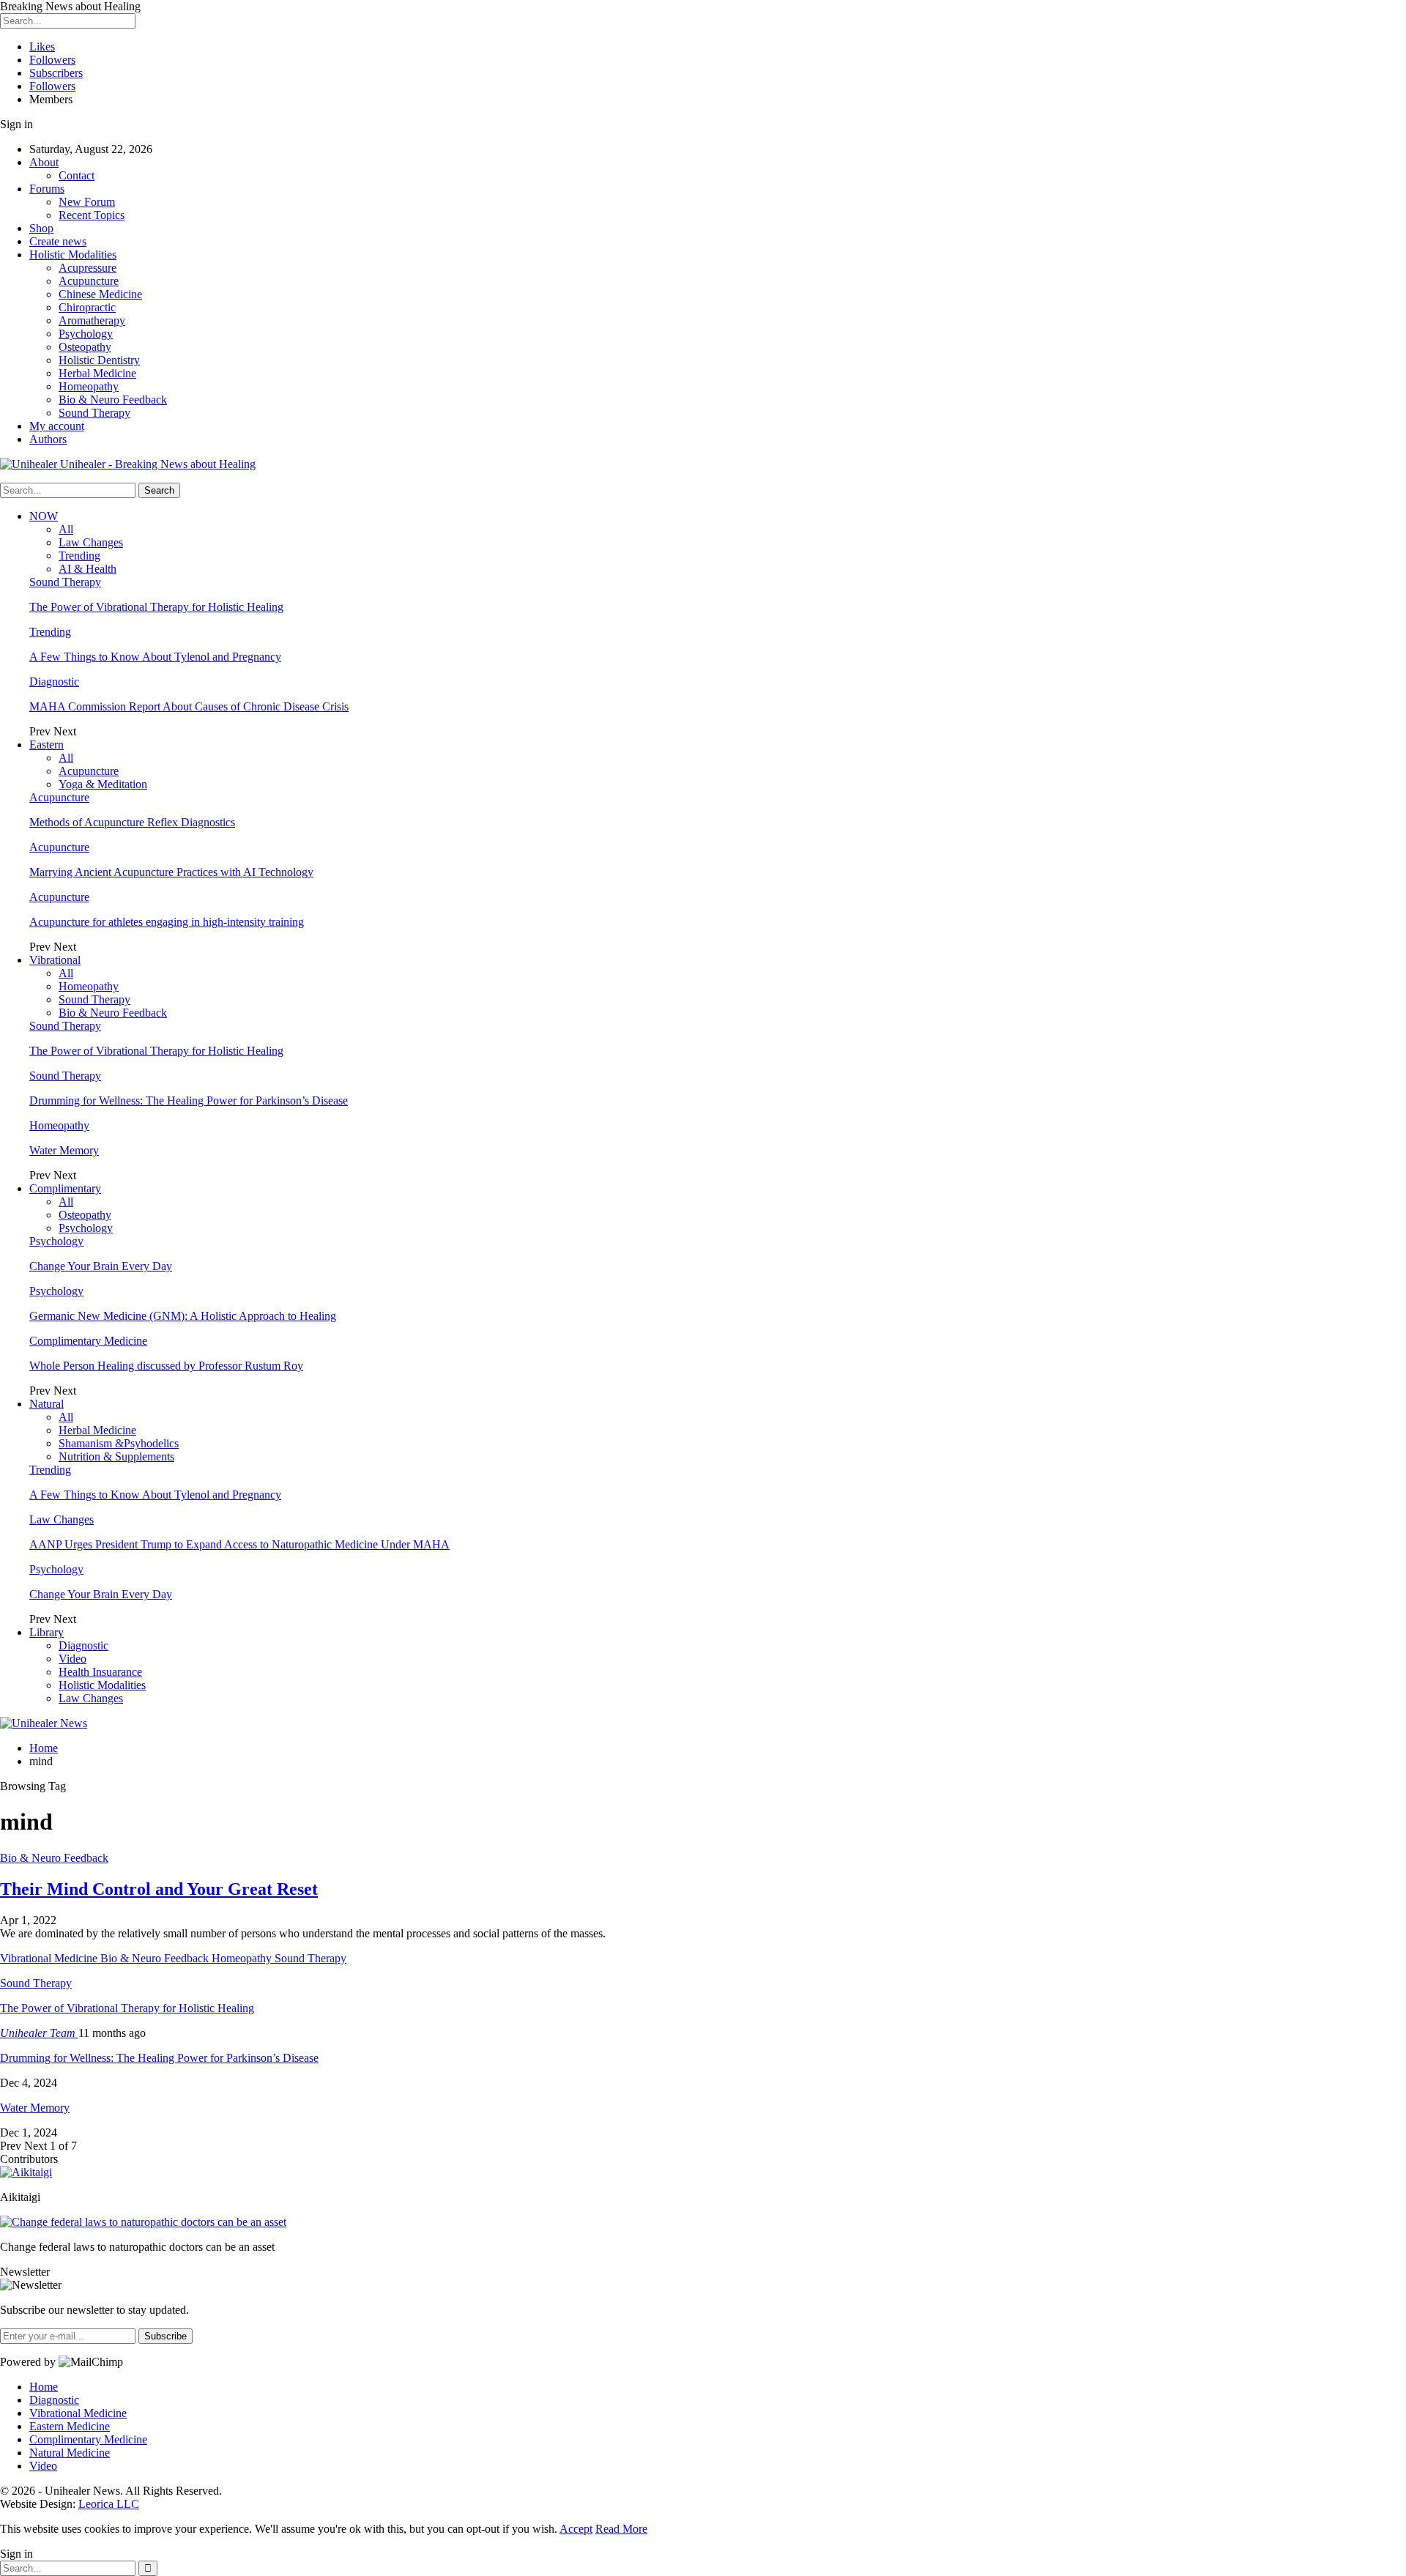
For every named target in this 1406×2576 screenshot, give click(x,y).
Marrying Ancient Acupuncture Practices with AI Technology (171, 872)
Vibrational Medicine (78, 2413)
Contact (77, 175)
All (66, 529)
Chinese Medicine (100, 294)
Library (47, 1632)
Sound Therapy (94, 413)
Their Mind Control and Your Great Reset (159, 1889)
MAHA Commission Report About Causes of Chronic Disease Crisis (189, 706)
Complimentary (65, 1188)
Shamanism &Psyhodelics (119, 1443)
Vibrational (55, 960)
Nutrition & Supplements (116, 1456)
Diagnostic (54, 682)
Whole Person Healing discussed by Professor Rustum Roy (166, 1366)
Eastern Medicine (70, 2426)
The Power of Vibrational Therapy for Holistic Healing (156, 607)
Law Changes (91, 542)
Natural (47, 1404)
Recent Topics (92, 215)
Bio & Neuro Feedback (113, 400)
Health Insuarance (100, 1672)
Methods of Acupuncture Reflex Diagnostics (132, 822)
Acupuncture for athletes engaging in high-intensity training (167, 922)
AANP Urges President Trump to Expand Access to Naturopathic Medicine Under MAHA (239, 1544)
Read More (621, 2529)
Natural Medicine (70, 2453)
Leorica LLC (109, 2504)
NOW (44, 516)
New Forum (87, 202)
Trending (79, 556)
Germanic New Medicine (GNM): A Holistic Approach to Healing (183, 1316)
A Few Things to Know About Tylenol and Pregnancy (155, 657)
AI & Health (88, 569)
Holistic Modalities (73, 255)
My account (57, 426)
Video (72, 1659)
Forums (47, 189)
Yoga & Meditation (103, 784)
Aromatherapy (92, 320)
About (44, 162)
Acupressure (88, 268)
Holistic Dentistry (99, 360)
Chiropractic (87, 307)
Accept (576, 2529)
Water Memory (64, 1150)
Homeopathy (89, 386)
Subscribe (165, 2336)
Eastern (47, 745)
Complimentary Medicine (88, 1341)
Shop (41, 228)
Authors (48, 439)
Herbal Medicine (97, 373)
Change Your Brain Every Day (101, 1266)
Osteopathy (85, 347)
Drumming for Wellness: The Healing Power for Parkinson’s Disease (189, 1100)
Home (44, 2387)
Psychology (86, 334)
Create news (58, 241)
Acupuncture (89, 281)
